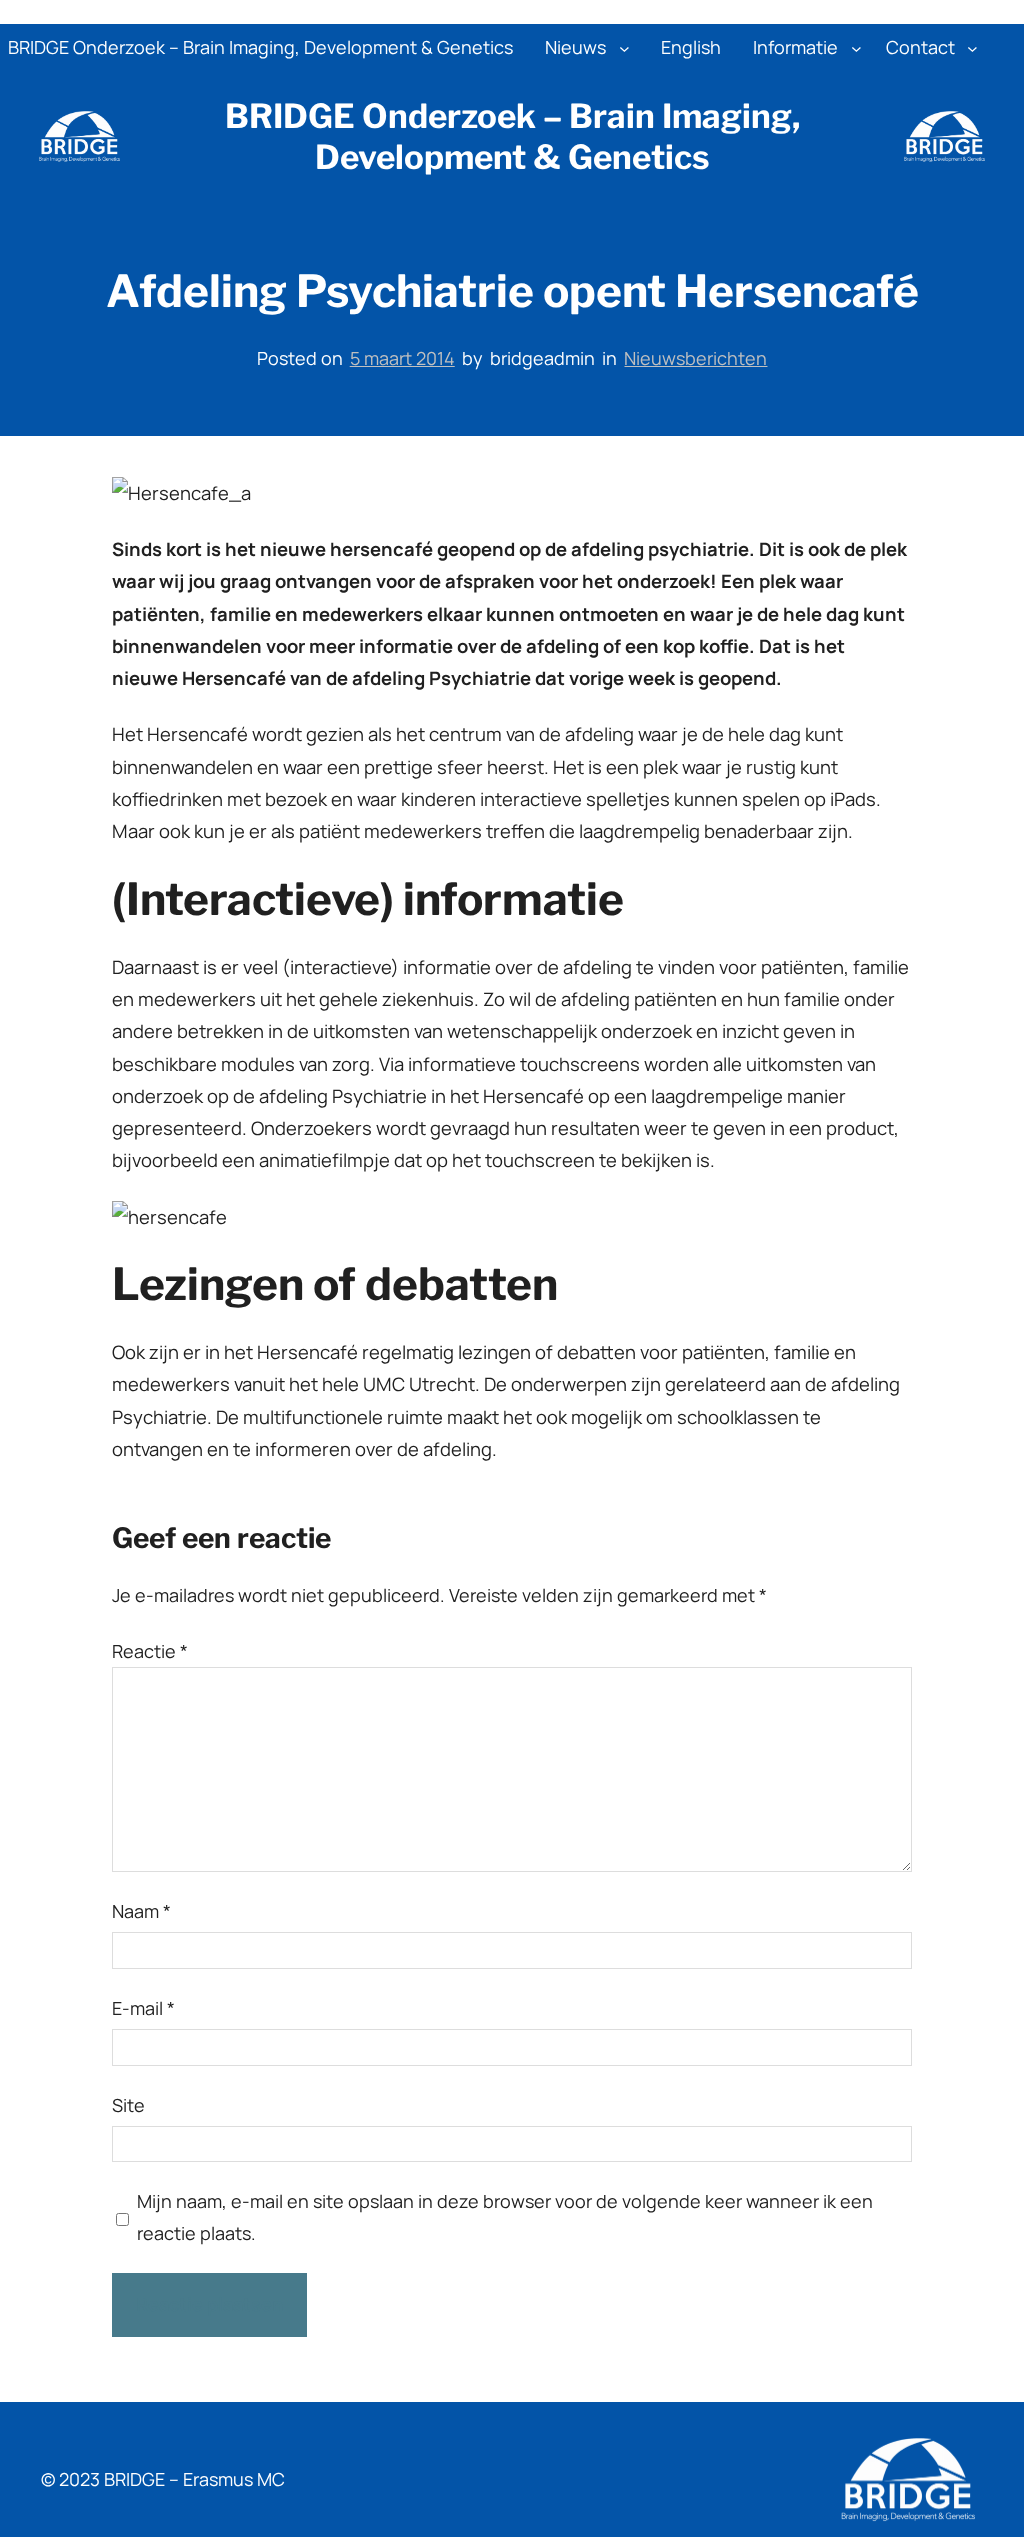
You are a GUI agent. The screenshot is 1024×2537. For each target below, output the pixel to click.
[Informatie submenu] (856, 47)
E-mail (143, 2008)
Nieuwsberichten (695, 358)
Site (128, 2105)
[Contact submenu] (972, 47)
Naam (141, 1911)
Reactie (150, 1651)
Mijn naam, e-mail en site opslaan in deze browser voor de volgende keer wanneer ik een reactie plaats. (505, 2217)
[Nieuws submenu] (624, 47)
